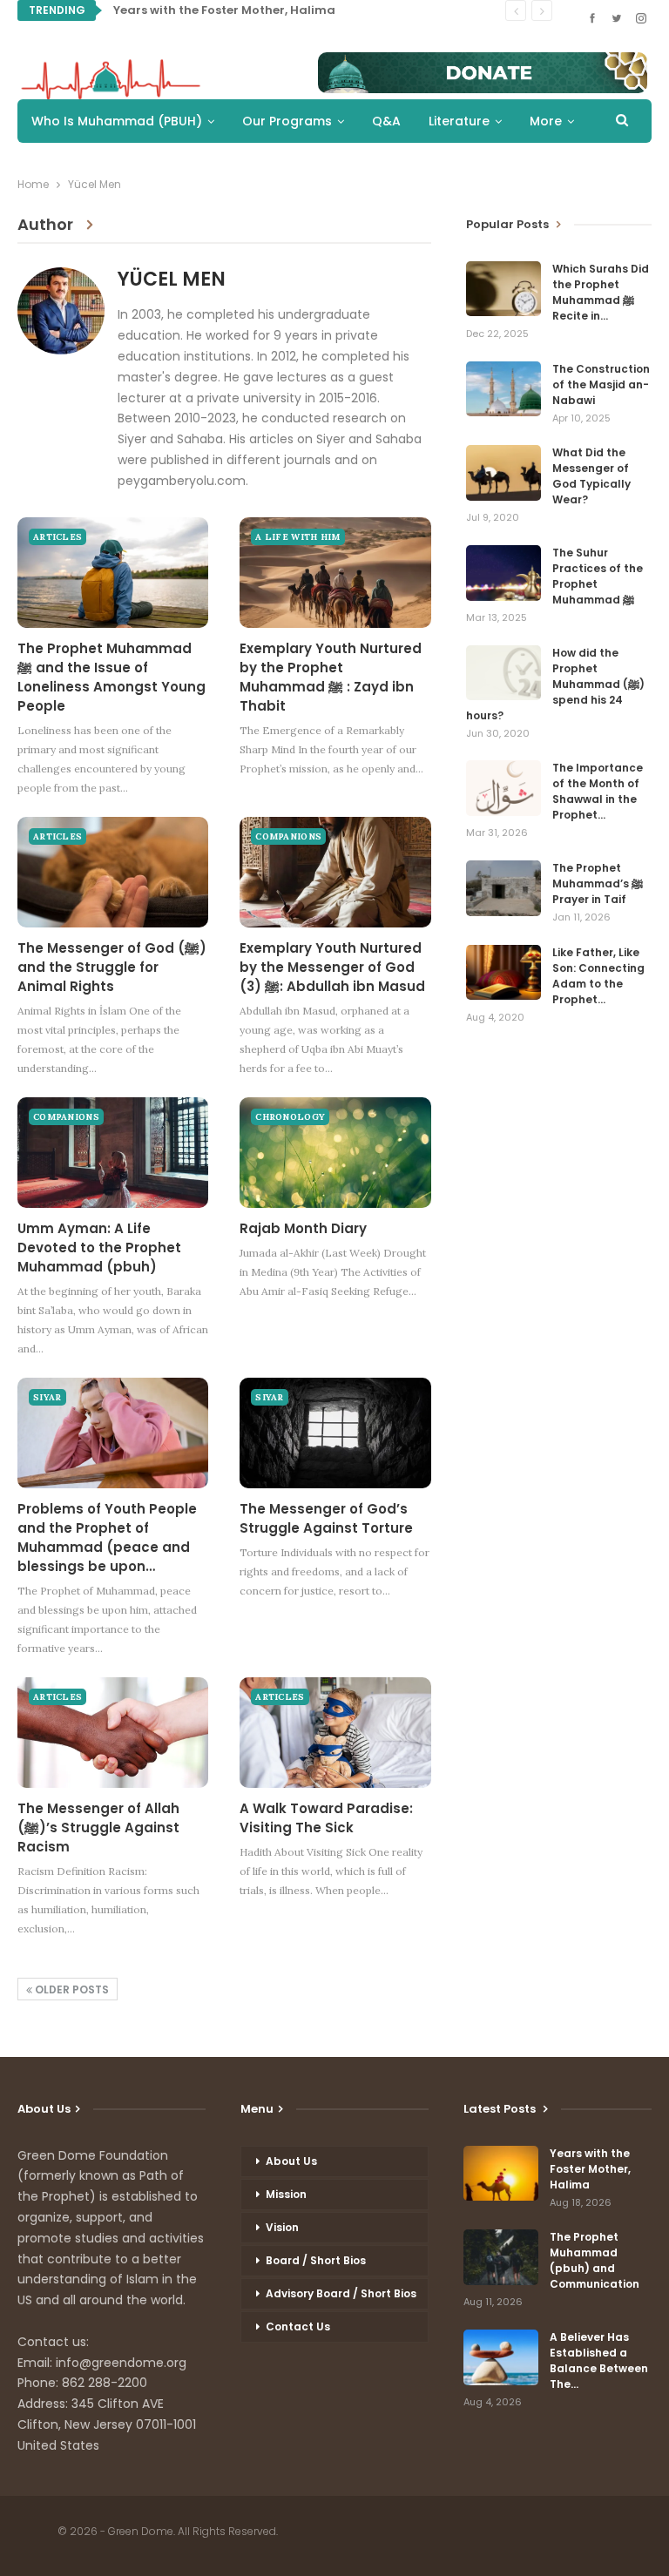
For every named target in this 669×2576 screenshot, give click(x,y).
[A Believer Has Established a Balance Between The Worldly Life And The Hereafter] (501, 2357)
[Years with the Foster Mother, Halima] (501, 2174)
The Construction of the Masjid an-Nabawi (601, 384)
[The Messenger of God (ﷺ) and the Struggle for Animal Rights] (113, 872)
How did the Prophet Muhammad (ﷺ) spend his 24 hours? (555, 684)
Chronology (290, 1117)
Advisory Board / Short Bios (341, 2293)
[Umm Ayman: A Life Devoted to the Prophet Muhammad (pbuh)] (113, 1153)
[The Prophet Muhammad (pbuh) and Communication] (501, 2257)
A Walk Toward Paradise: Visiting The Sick (326, 1818)
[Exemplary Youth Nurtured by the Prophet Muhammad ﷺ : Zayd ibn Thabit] (335, 573)
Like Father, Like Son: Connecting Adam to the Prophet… (598, 976)
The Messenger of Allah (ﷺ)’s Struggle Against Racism (98, 1827)
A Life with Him (298, 537)
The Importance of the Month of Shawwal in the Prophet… (598, 791)
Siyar (47, 1397)
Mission (286, 2194)
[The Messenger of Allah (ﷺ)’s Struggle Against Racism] (113, 1733)
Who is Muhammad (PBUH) (117, 121)
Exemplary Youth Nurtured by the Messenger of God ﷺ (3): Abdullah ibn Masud (332, 967)
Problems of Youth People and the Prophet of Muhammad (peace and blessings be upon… (107, 1538)
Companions (288, 836)
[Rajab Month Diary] (335, 1153)
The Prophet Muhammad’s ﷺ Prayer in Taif (598, 883)
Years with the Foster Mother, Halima (224, 10)
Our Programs (287, 121)
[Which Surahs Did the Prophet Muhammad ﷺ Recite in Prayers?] (503, 289)
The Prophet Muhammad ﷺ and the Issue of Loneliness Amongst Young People (111, 677)
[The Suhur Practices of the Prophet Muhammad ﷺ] (503, 573)
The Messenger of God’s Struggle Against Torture (326, 1518)
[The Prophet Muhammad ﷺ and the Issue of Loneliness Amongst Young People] (113, 573)
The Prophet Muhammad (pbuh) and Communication (595, 2260)
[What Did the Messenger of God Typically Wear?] (503, 473)
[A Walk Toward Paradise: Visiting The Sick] (335, 1733)
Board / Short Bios (316, 2260)
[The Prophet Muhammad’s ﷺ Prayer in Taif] (503, 888)
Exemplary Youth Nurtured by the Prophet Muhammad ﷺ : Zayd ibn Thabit (331, 677)
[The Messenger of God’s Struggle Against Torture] (335, 1433)
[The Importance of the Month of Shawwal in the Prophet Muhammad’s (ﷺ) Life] (503, 788)
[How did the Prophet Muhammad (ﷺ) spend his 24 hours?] (503, 673)
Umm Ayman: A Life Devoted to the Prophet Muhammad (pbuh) (99, 1248)
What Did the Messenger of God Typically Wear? (591, 476)
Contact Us (298, 2326)
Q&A (386, 121)
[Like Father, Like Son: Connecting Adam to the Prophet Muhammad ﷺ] (503, 973)
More (546, 121)
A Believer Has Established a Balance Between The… (599, 2360)
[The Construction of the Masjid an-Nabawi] (503, 389)
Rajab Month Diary (303, 1228)
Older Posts (71, 1989)
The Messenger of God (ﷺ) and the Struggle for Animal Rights (112, 967)
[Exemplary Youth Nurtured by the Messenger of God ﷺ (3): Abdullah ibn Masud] (335, 872)
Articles (57, 537)
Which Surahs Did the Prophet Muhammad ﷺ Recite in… (601, 292)
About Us (291, 2161)
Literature (459, 121)
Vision (282, 2227)
